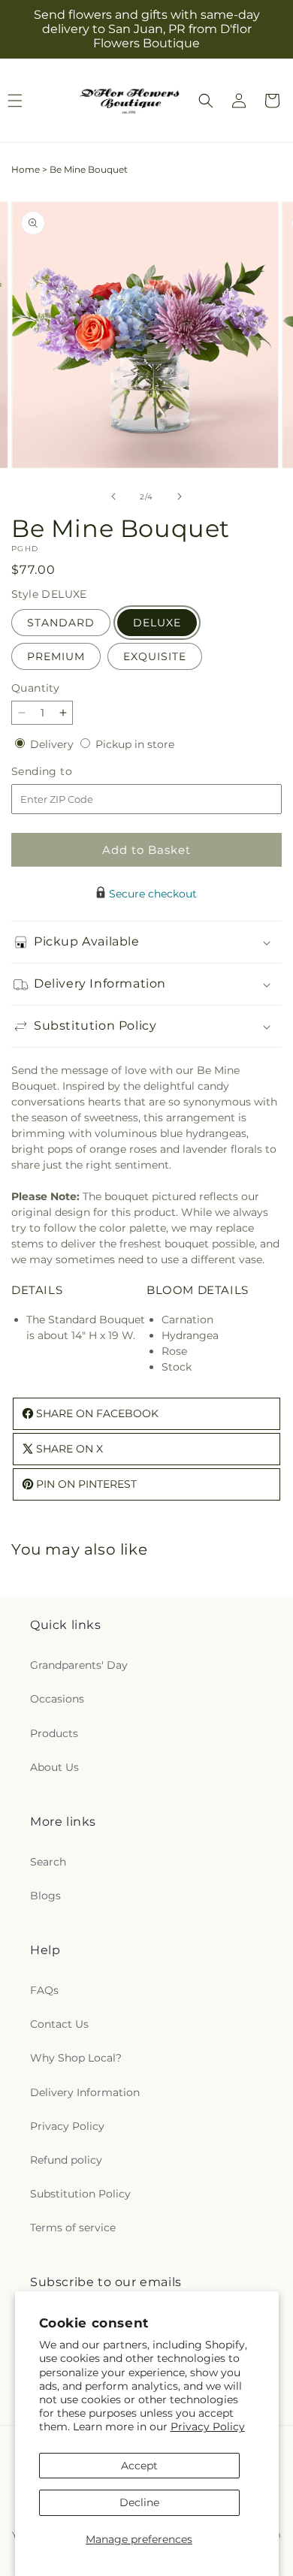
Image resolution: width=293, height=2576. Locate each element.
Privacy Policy (208, 2427)
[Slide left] (113, 496)
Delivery (53, 744)
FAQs (44, 1990)
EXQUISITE (155, 656)
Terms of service (73, 2228)
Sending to (64, 772)
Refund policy (66, 2160)
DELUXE (157, 623)
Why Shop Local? (76, 2058)
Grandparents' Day (79, 1665)
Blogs (45, 1896)
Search (48, 1862)
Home (26, 169)
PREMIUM (56, 656)
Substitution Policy (80, 2194)
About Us (54, 1767)
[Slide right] (180, 496)
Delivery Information (85, 2092)
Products (54, 1733)
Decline (139, 2502)
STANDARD (61, 623)
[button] (206, 101)
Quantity (35, 688)
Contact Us (59, 2024)
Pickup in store (135, 744)
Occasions (57, 1699)
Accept (139, 2466)
